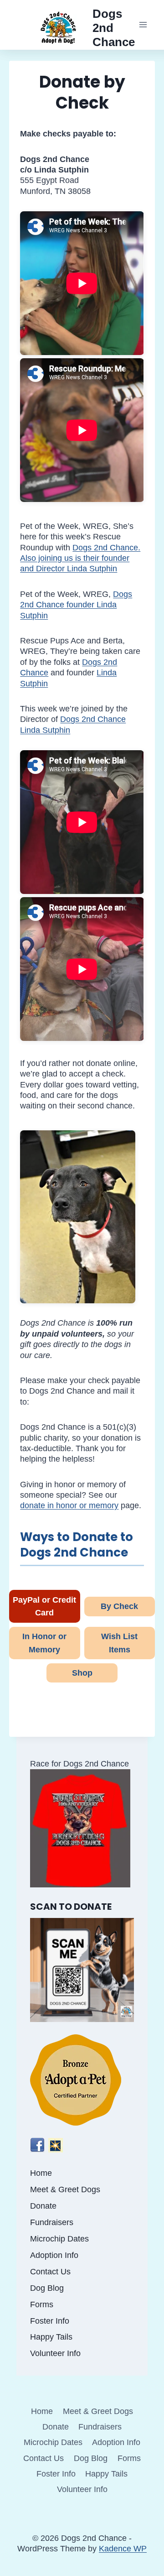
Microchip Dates (59, 2239)
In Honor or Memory (44, 1643)
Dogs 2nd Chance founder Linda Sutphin (76, 605)
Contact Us (50, 2272)
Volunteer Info (55, 2353)
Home (41, 2173)
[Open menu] (143, 25)
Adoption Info (54, 2255)
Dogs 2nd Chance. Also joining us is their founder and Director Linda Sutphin (80, 558)
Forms (42, 2304)
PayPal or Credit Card (44, 1607)
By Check (119, 1606)
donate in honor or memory (69, 1505)
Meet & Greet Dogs (65, 2189)
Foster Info (50, 2321)
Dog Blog (47, 2288)
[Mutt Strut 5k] (82, 1828)
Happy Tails (51, 2337)
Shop (82, 1673)
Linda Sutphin (45, 730)
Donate (43, 2206)
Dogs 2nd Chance (93, 719)
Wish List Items (119, 1643)
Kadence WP (123, 2549)
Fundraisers (52, 2222)
